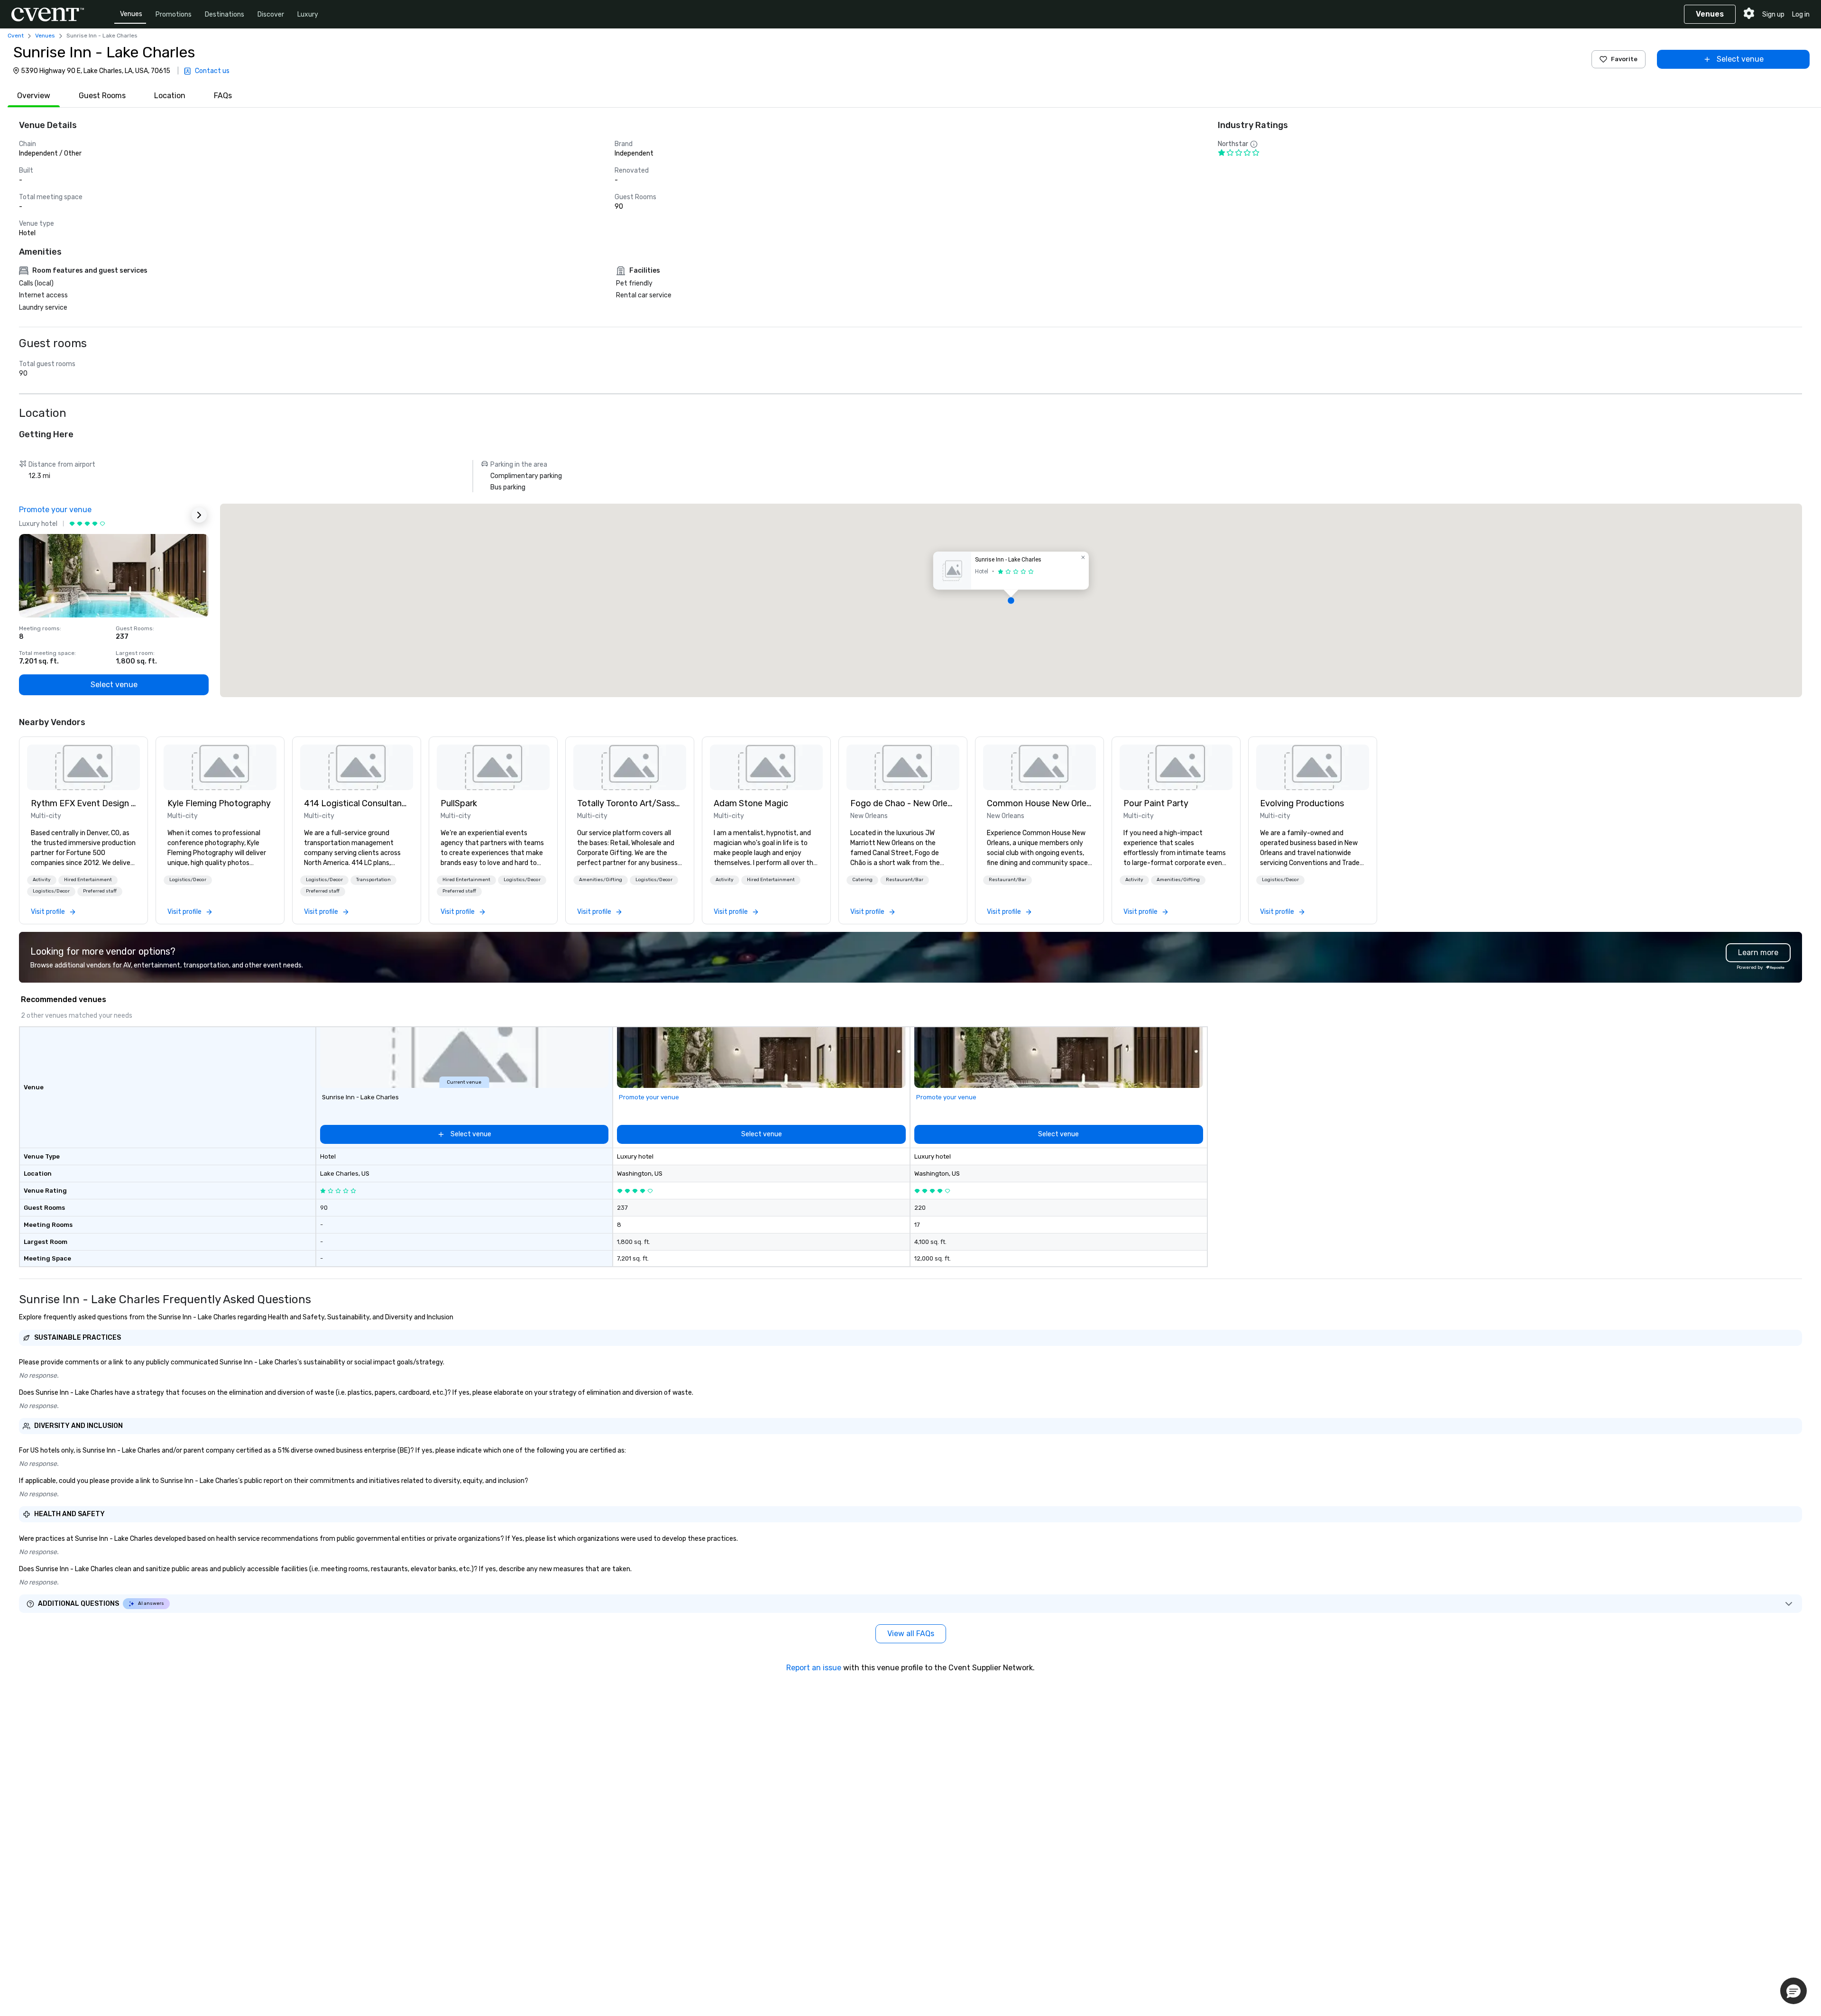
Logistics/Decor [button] (51, 891)
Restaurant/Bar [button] (905, 880)
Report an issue (814, 1668)
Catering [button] (862, 880)
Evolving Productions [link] (1302, 803)
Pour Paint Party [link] (1156, 803)
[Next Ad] (199, 515)
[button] (1011, 600)
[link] (83, 767)
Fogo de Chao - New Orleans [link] (903, 803)
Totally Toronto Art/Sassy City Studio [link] (630, 803)
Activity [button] (42, 880)
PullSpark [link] (459, 803)
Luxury (308, 14)
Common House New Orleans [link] (1039, 803)
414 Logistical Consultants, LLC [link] (357, 803)
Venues (131, 14)
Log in (1801, 14)
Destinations (225, 14)
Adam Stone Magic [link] (751, 803)
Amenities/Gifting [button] (601, 880)
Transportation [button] (373, 880)
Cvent (16, 36)
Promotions (174, 14)
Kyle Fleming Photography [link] (219, 803)
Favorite (1624, 59)
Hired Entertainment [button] (88, 880)
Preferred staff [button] (100, 891)
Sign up (1773, 14)
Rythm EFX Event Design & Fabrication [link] (83, 803)
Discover (271, 14)
